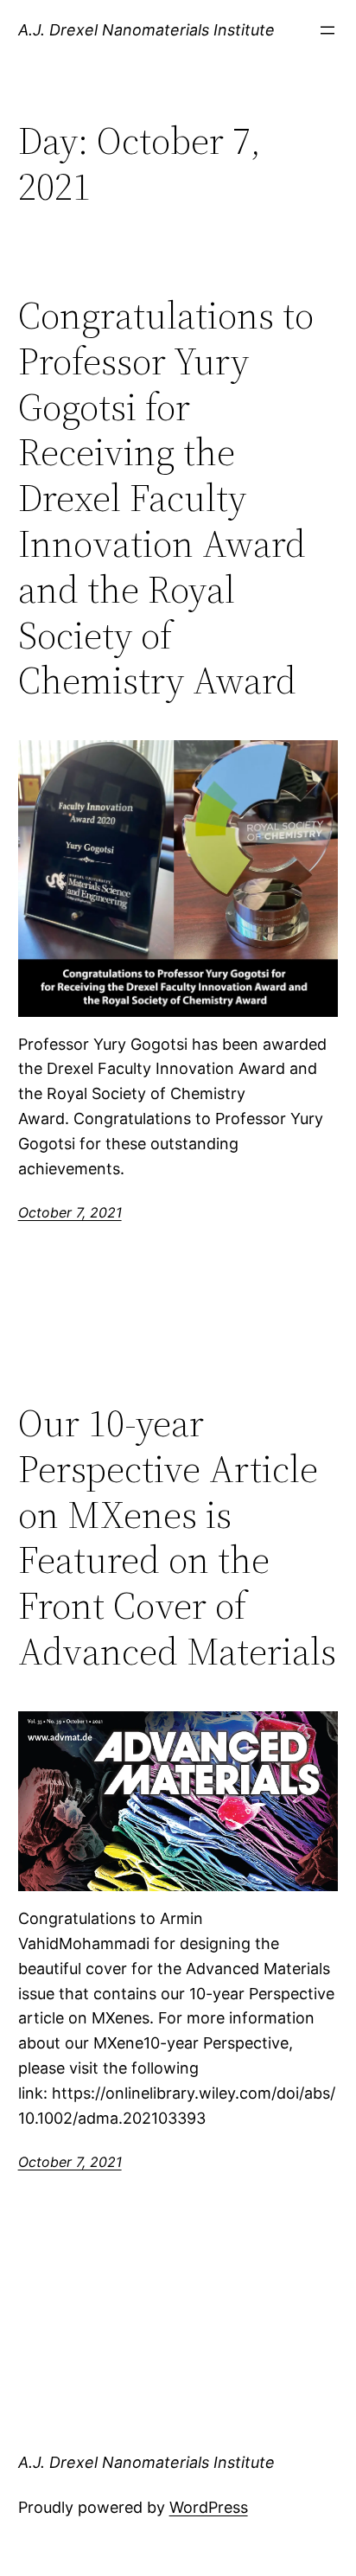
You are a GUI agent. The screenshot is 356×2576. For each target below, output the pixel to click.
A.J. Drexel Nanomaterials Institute (146, 30)
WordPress (209, 2507)
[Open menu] (327, 30)
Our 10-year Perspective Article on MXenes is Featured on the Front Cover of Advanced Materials (177, 1538)
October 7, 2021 (70, 1212)
